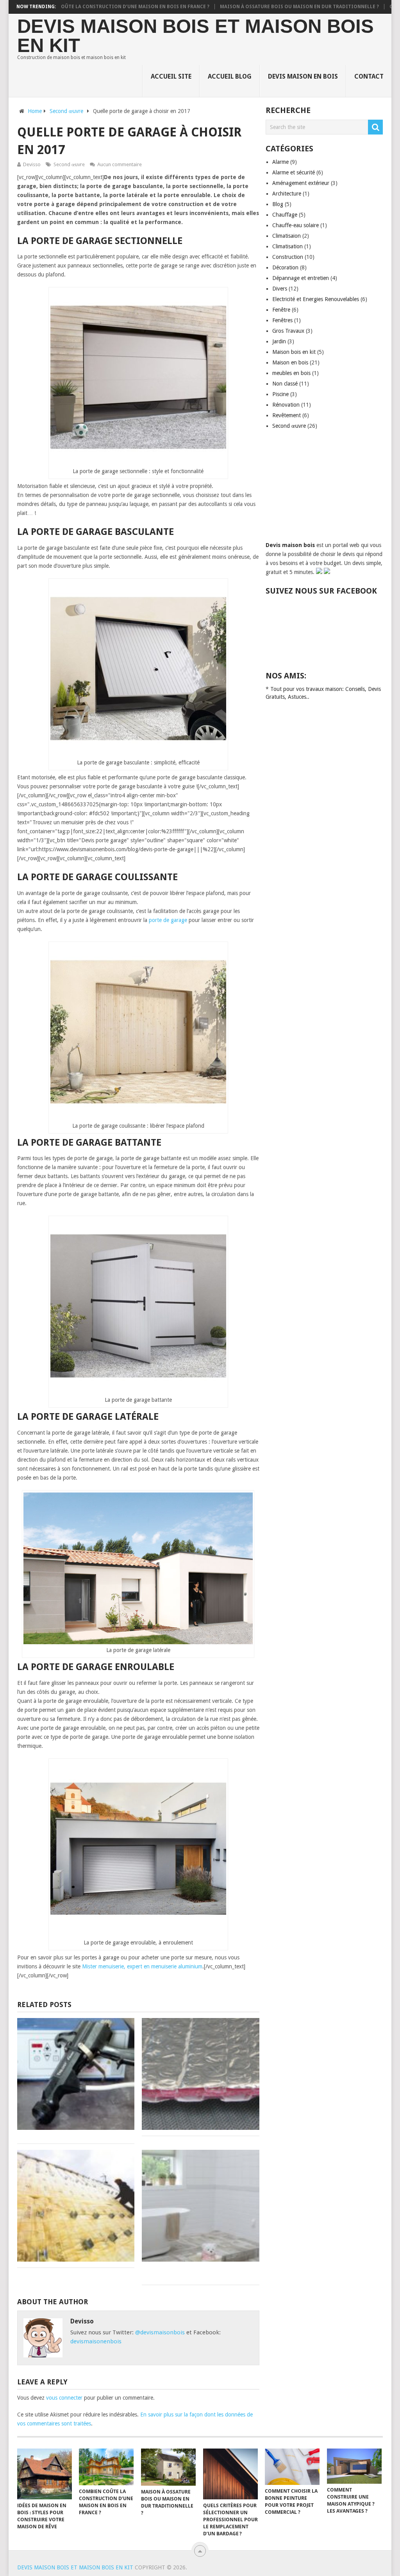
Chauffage (285, 215)
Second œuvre (69, 164)
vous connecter (64, 2398)
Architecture (287, 194)
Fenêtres (282, 320)
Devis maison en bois (303, 76)
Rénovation (286, 405)
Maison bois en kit (294, 352)
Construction (288, 257)
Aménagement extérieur (301, 183)
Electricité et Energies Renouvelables (316, 299)
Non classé (285, 384)
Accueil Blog (230, 76)
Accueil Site (171, 76)
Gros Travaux (288, 331)
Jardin (279, 341)
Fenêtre (281, 310)
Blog (278, 204)
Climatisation (287, 246)
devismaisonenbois (96, 2341)
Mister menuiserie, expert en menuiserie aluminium (142, 1966)
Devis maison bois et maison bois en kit (196, 36)
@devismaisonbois (160, 2332)
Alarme (280, 162)
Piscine (280, 394)
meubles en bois (291, 373)
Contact (369, 76)
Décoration (285, 267)
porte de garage (168, 920)
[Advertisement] (324, 492)
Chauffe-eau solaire (296, 225)
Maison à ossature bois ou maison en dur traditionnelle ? (256, 7)
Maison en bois (290, 362)
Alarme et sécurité (294, 172)
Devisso (32, 164)
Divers (280, 289)
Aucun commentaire (120, 164)
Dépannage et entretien (301, 278)
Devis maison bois (291, 545)
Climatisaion (287, 236)
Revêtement (287, 415)
